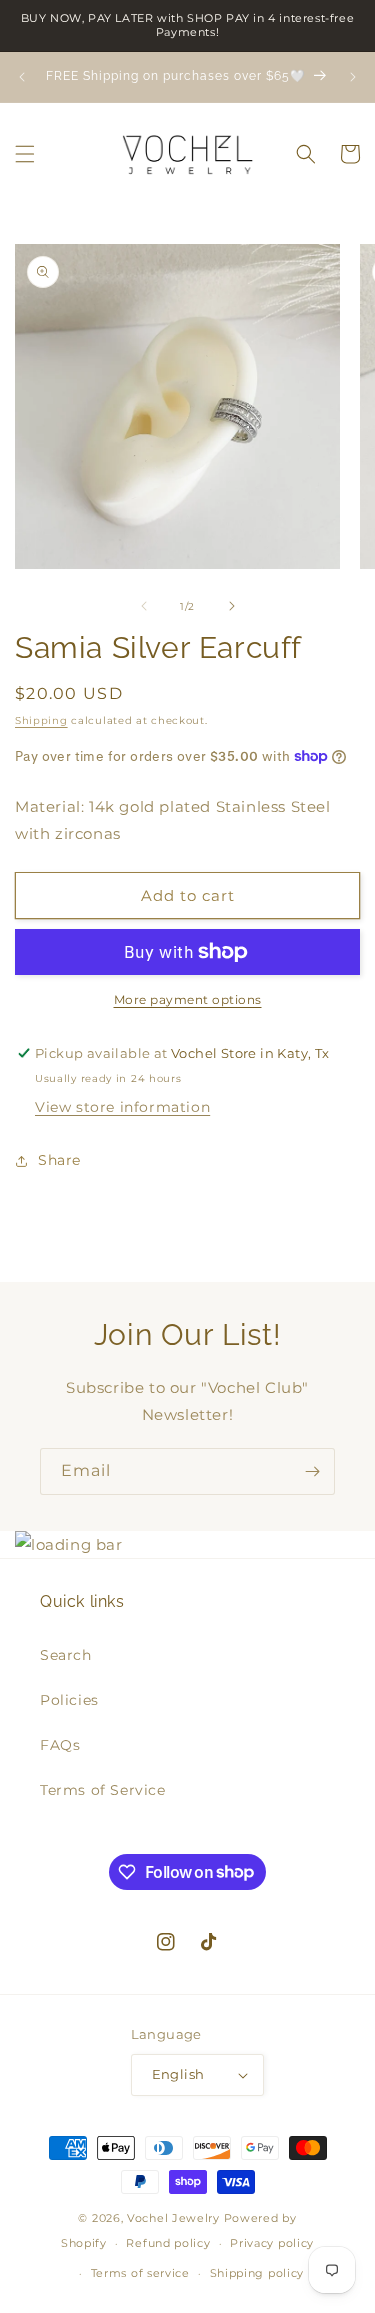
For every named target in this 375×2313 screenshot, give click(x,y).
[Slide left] (144, 606)
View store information (122, 1107)
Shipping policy (257, 2273)
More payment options (188, 999)
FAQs (60, 1745)
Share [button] (59, 1160)
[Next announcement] (353, 77)
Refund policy (168, 2243)
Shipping (41, 720)
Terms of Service (103, 1790)
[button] (25, 154)
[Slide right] (232, 606)
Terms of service (140, 2273)
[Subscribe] (312, 1471)
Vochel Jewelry (173, 2218)
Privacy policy (272, 2243)
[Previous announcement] (22, 77)
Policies (69, 1700)
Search (66, 1655)
